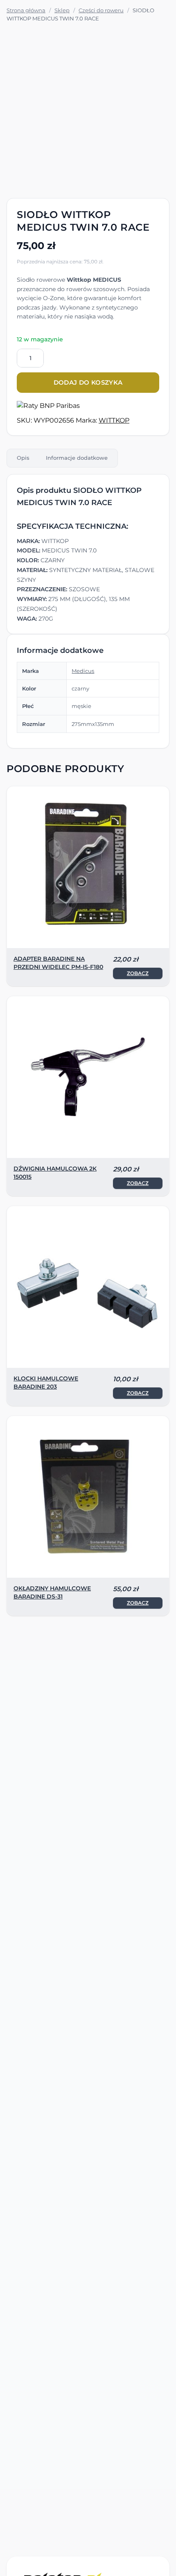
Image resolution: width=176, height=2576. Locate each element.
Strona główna (26, 10)
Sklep (62, 10)
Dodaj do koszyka (88, 382)
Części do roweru (101, 10)
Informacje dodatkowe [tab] (77, 458)
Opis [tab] (23, 458)
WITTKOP (114, 420)
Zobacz (138, 973)
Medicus (83, 671)
